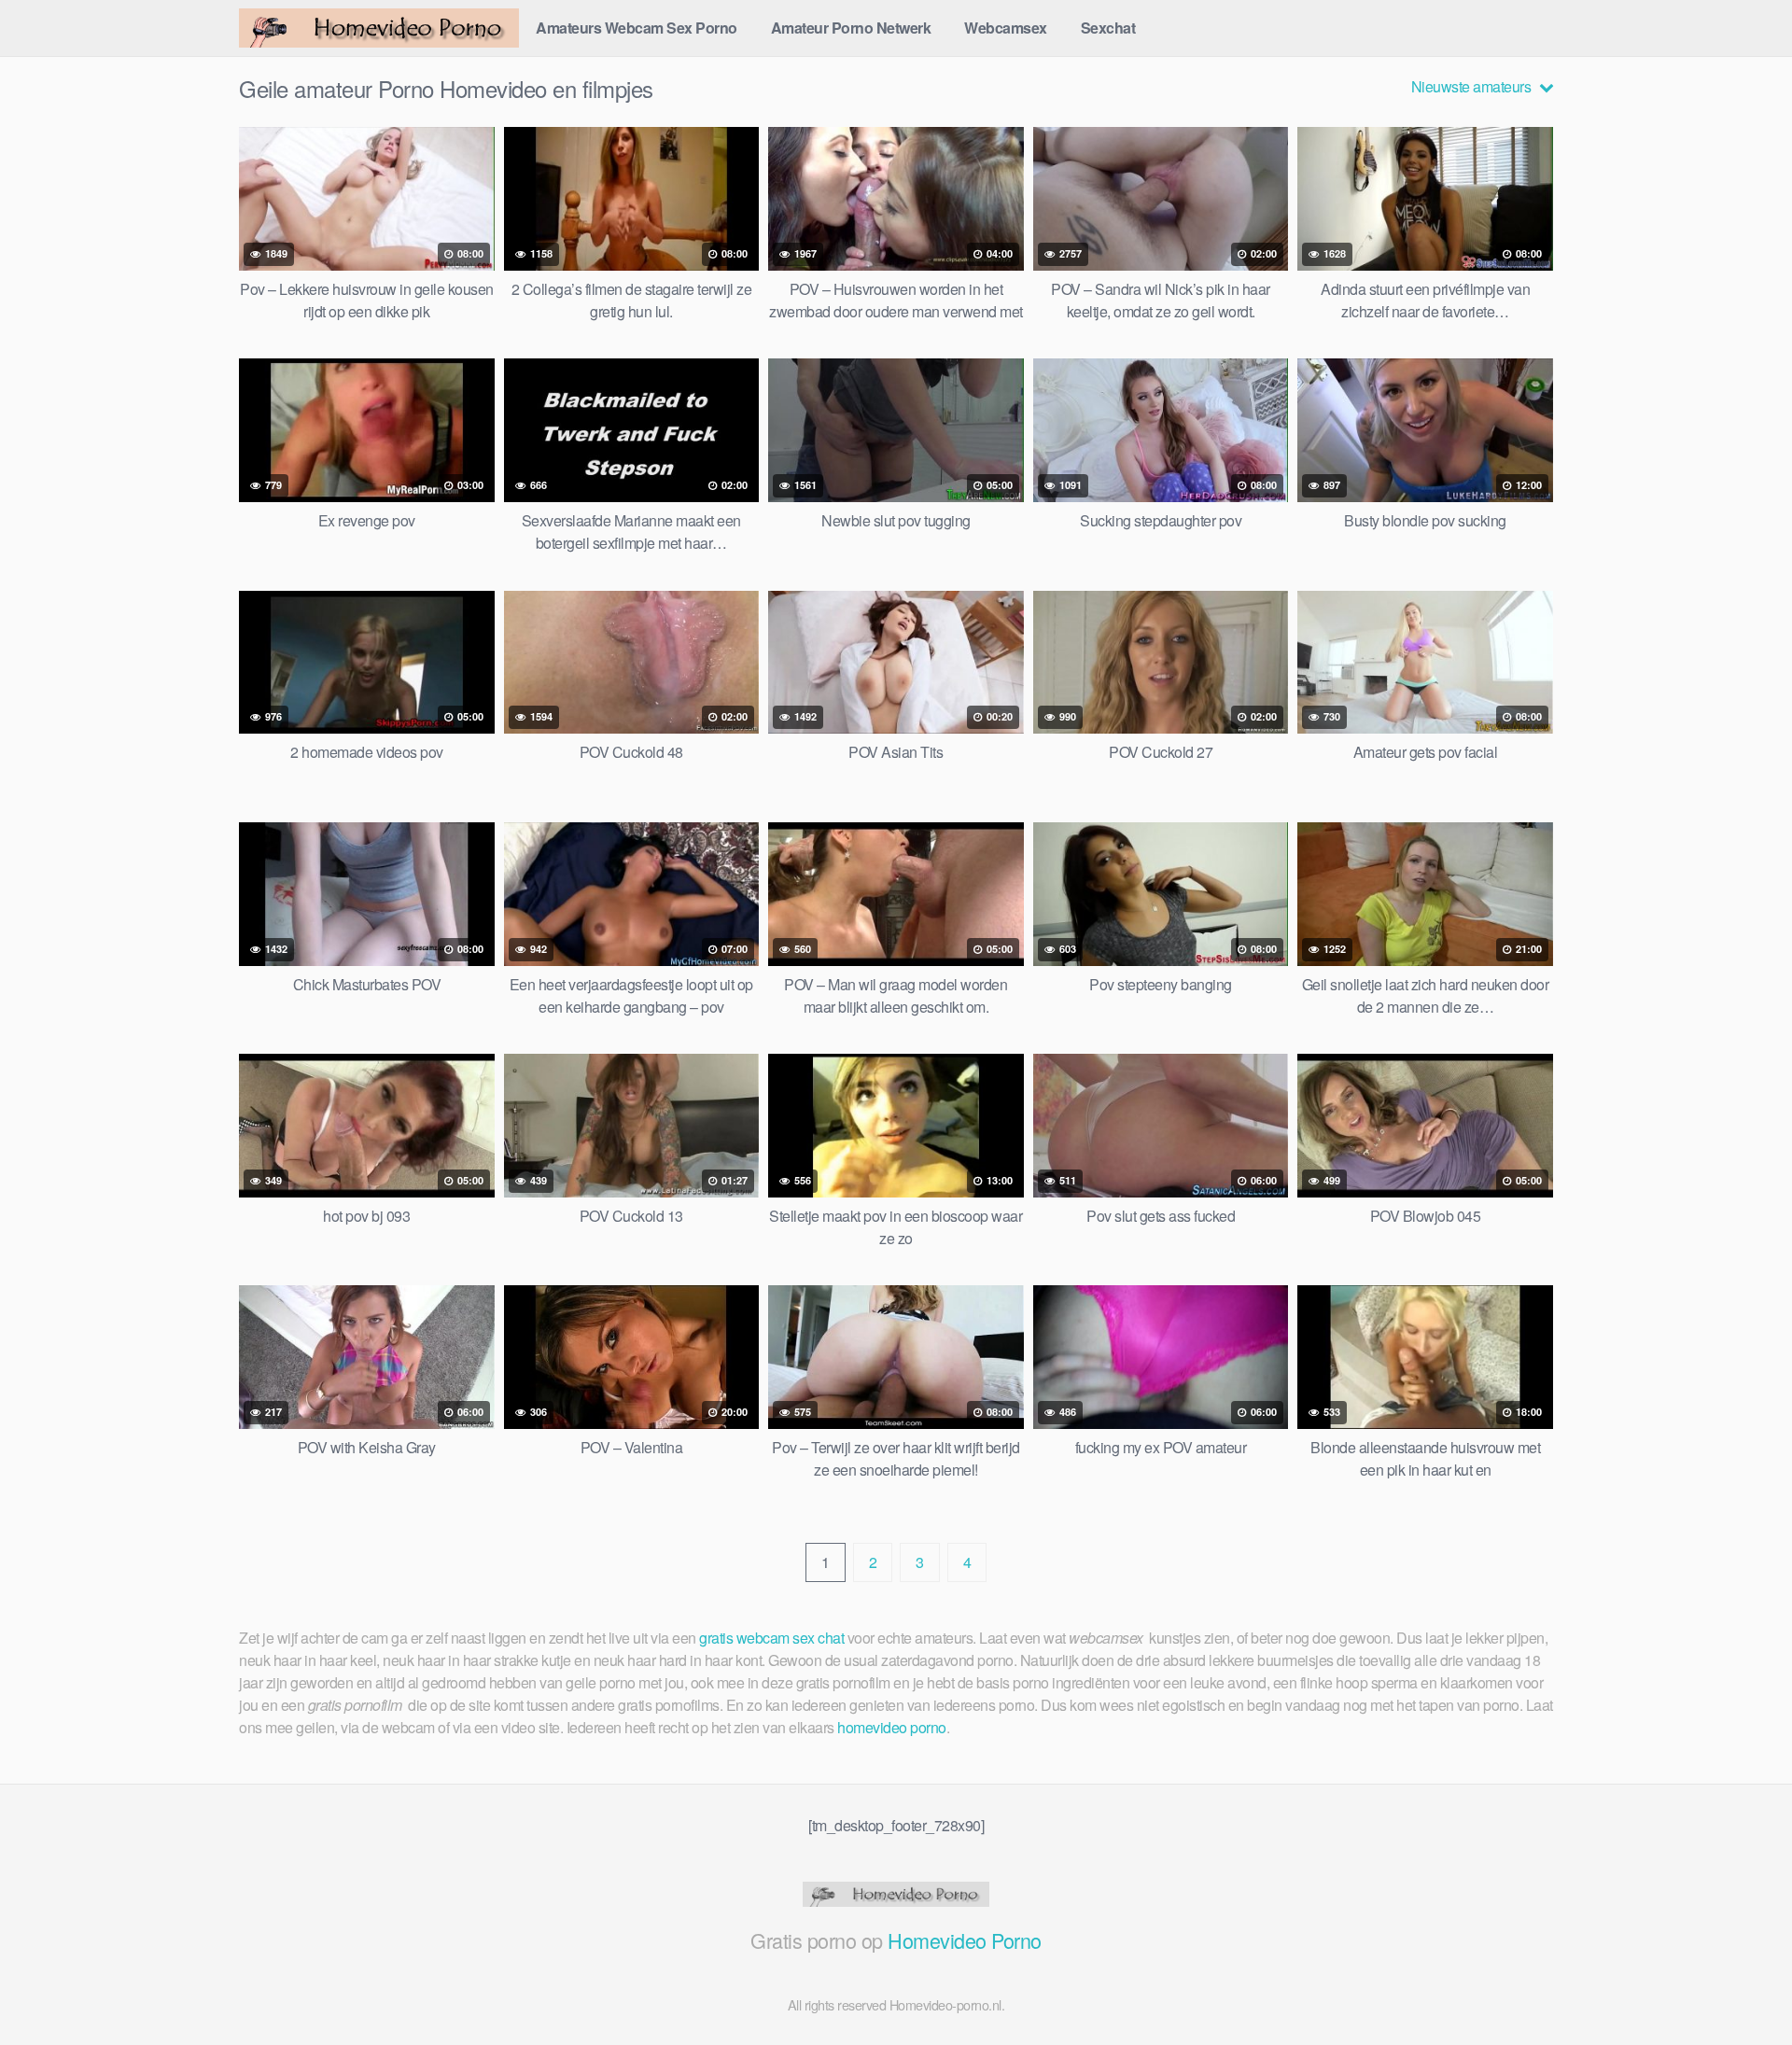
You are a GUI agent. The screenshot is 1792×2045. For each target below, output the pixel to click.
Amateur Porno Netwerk (851, 28)
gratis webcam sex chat (771, 1638)
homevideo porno (892, 1727)
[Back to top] (1741, 1985)
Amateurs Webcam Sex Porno (637, 28)
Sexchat (1108, 28)
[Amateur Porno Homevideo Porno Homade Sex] (379, 28)
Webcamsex (1006, 28)
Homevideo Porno (965, 1940)
